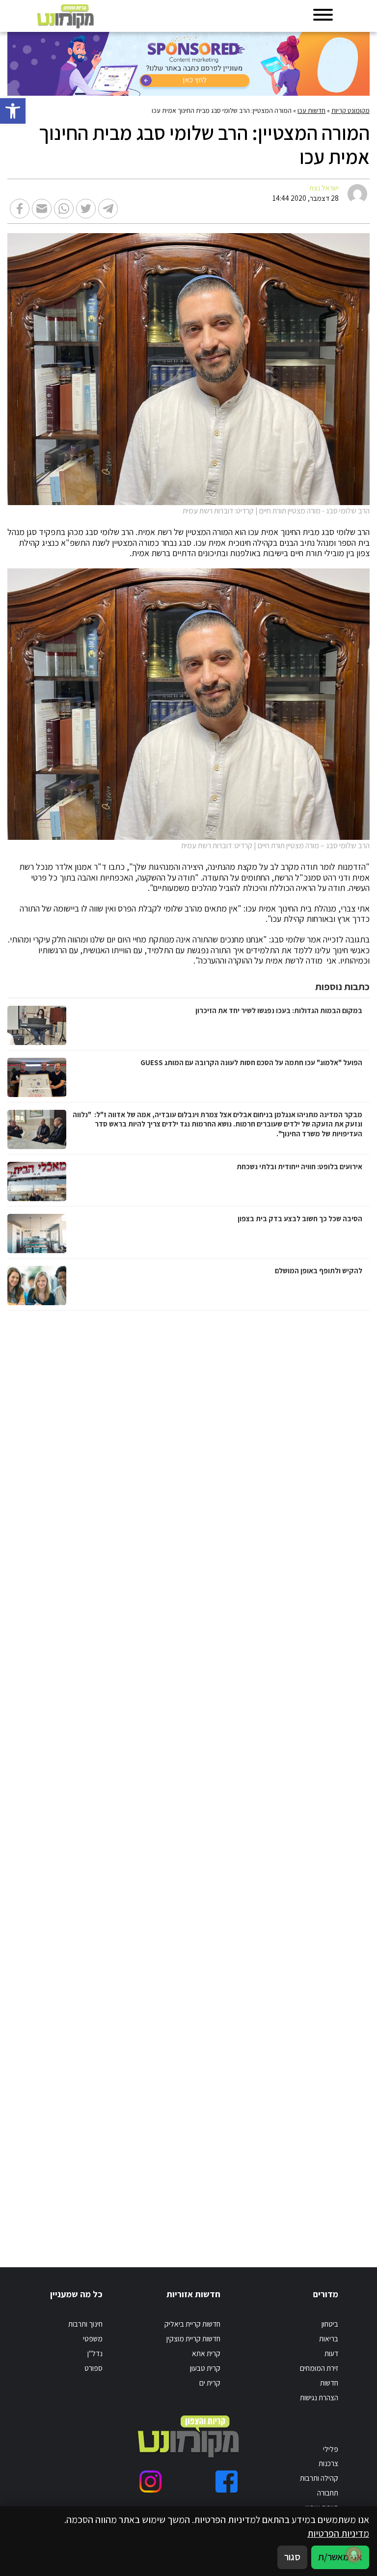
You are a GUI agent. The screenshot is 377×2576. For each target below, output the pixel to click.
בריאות (329, 2338)
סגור (292, 2557)
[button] (13, 111)
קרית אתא (206, 2353)
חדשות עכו (311, 110)
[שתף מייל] (42, 209)
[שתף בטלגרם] (108, 209)
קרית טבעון (205, 2368)
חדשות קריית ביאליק (192, 2324)
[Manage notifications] (354, 2554)
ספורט (94, 2368)
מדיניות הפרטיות (338, 2533)
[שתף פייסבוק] (20, 209)
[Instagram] (150, 2482)
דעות (331, 2353)
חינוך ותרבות (85, 2324)
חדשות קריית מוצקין (193, 2338)
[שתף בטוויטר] (86, 209)
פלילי (331, 2449)
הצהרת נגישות (319, 2397)
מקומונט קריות (350, 110)
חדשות (329, 2383)
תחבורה (328, 2493)
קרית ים (210, 2383)
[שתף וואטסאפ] (64, 209)
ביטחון (330, 2324)
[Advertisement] (267, 1779)
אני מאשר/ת (340, 2557)
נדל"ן (95, 2353)
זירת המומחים (319, 2368)
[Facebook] (227, 2482)
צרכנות (328, 2463)
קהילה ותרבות (319, 2478)
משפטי (93, 2338)
